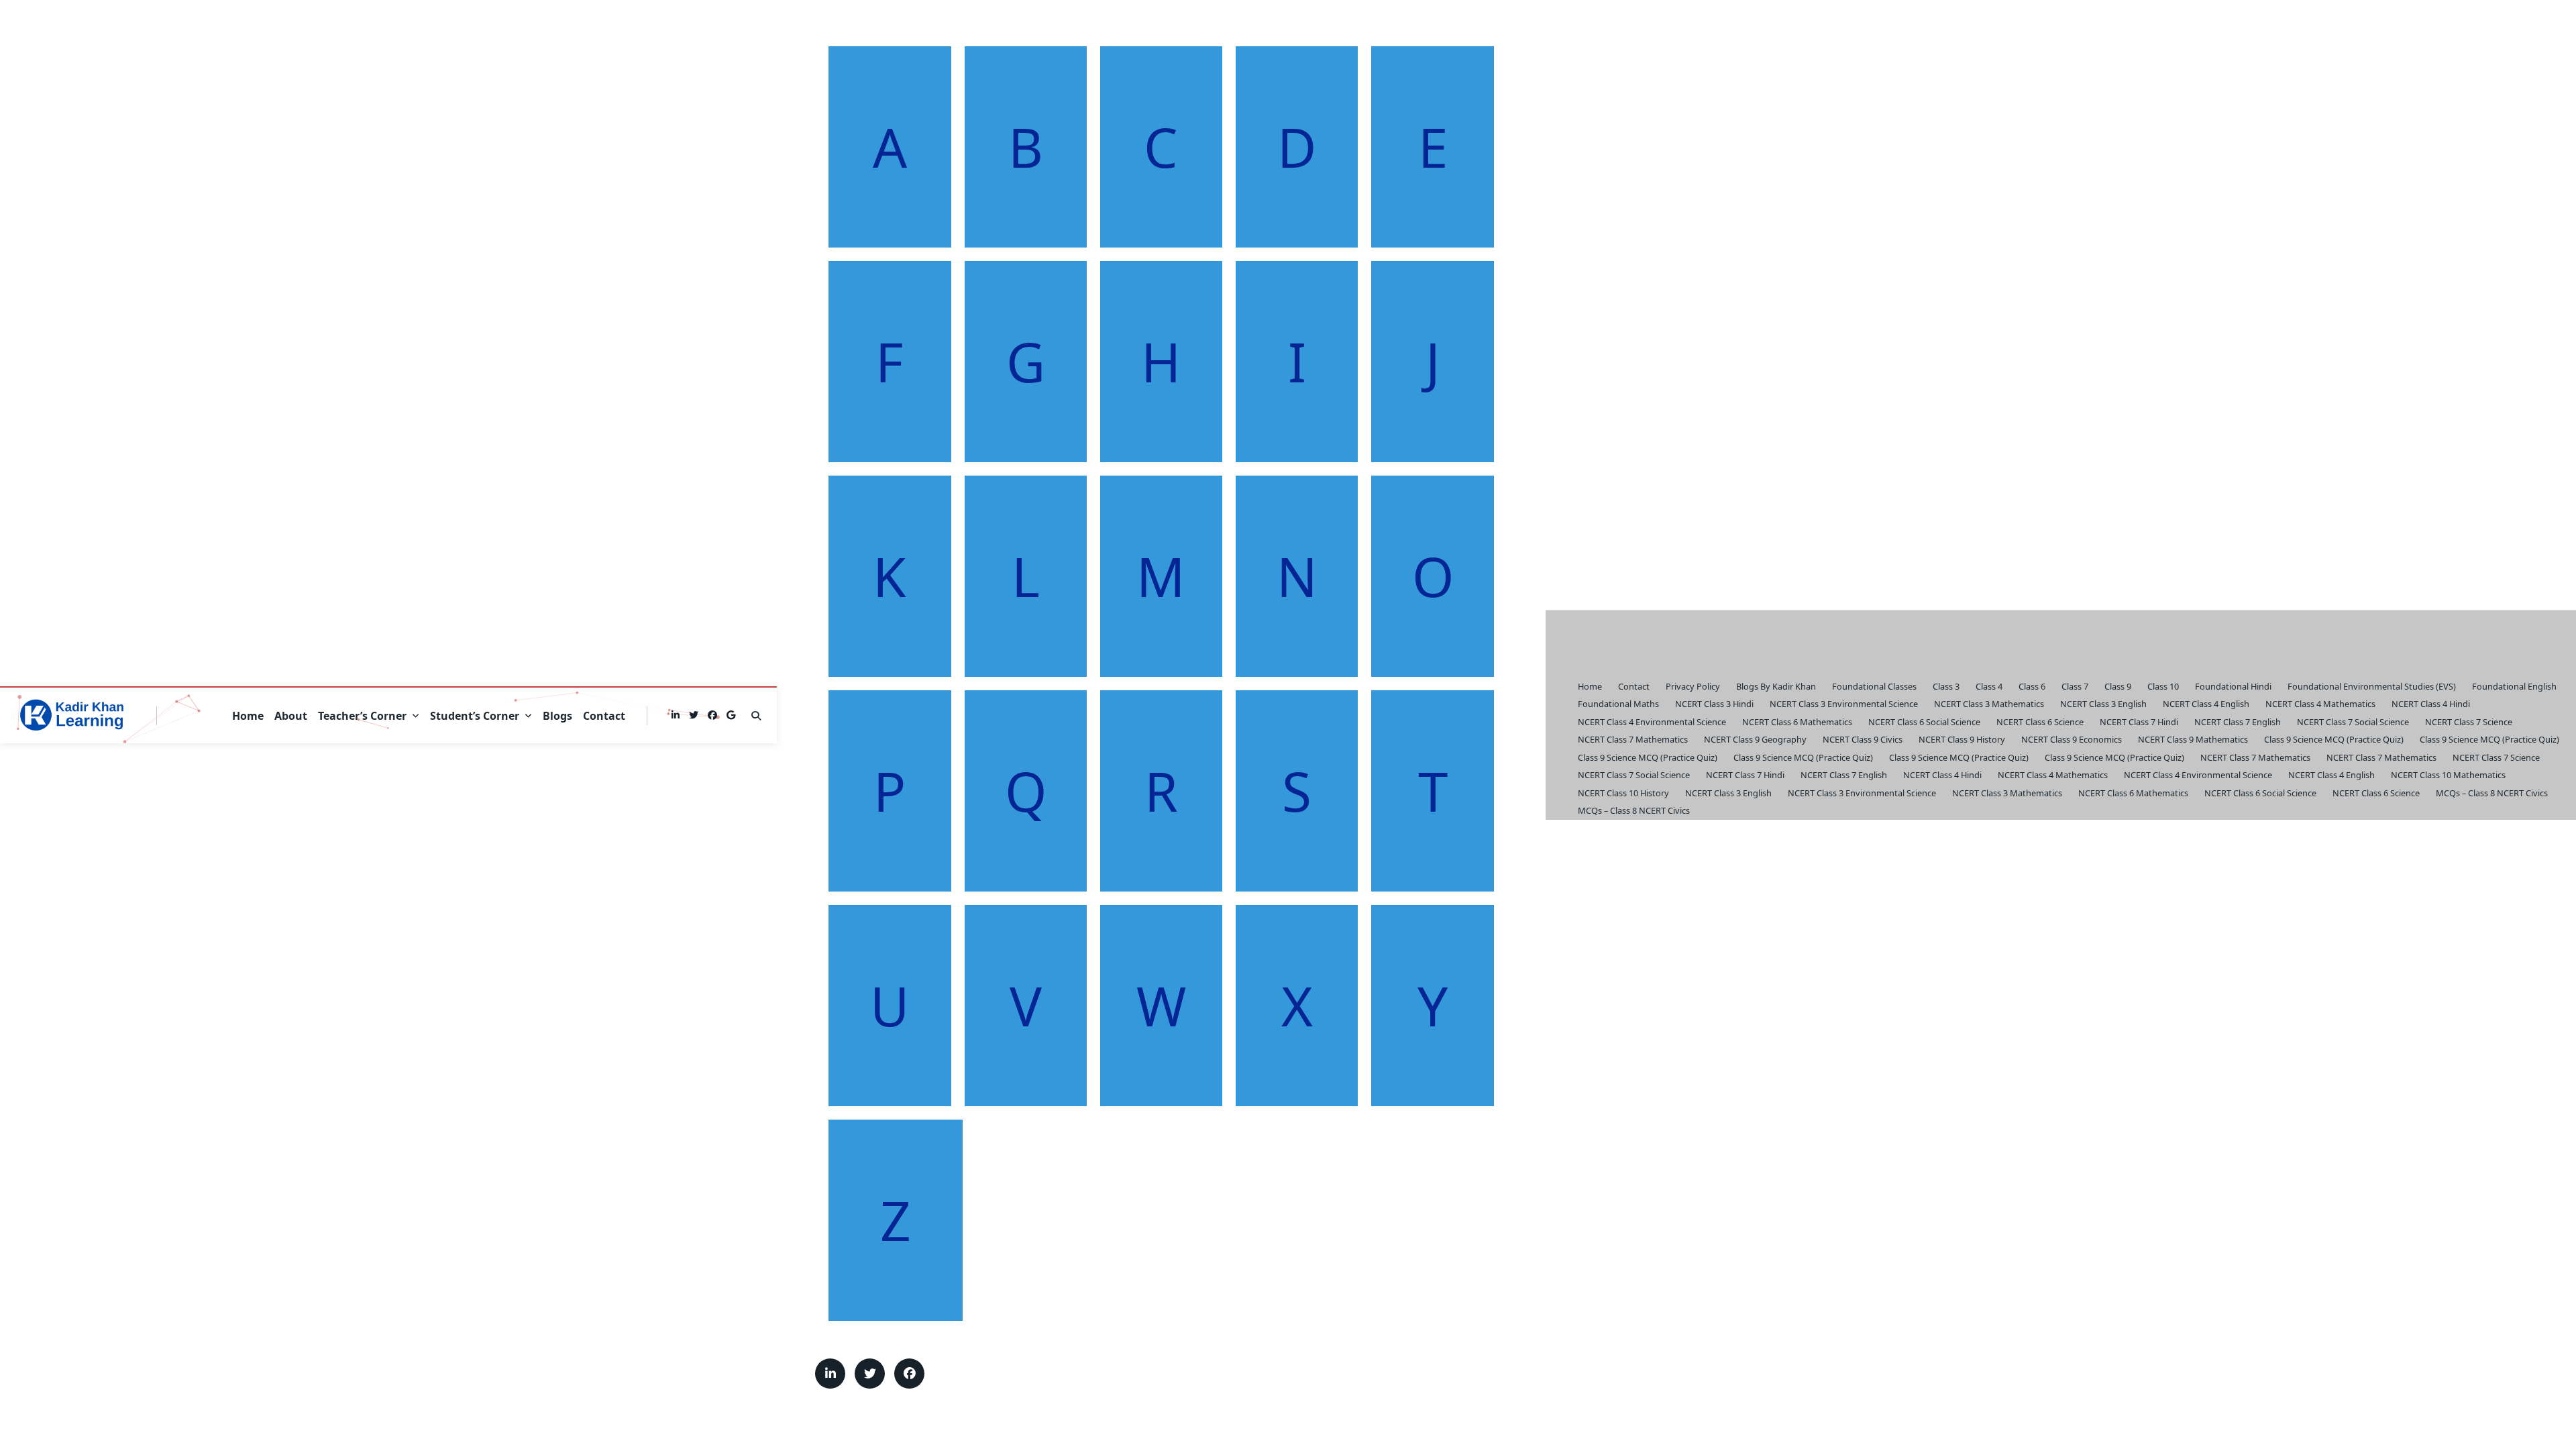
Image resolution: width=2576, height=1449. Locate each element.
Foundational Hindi (2233, 686)
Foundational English (2514, 686)
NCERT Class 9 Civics (1863, 739)
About (291, 716)
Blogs (557, 716)
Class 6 (2032, 686)
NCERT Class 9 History (1962, 739)
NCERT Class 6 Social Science (1924, 722)
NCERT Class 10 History (1623, 793)
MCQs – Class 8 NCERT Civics (2492, 793)
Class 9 (2118, 686)
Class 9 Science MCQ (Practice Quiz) (2334, 739)
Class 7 (2075, 686)
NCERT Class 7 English (2238, 722)
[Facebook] (712, 715)
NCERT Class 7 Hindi (2139, 722)
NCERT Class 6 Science (2040, 722)
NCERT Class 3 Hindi (1714, 704)
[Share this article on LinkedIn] (830, 1374)
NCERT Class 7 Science (2469, 722)
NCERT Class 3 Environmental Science (1844, 704)
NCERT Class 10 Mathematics (2448, 775)
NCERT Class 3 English (2103, 704)
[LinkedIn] (676, 715)
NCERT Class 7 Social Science (2353, 722)
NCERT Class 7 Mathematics (1633, 739)
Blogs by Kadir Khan (1776, 686)
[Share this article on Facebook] (909, 1374)
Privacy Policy (1693, 686)
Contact (604, 716)
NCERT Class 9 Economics (2072, 739)
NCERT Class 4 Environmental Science (1652, 722)
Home (248, 716)
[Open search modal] (756, 716)
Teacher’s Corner (362, 716)
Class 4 (1989, 686)
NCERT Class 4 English (2206, 704)
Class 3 (1946, 686)
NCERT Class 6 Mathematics (1797, 722)
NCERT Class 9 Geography (1755, 739)
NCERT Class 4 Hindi (2431, 704)
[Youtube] (731, 715)
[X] (694, 715)
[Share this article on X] (870, 1374)
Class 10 (2163, 686)
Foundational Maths (1618, 704)
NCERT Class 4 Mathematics (2320, 704)
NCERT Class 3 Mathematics (1989, 704)
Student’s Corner (475, 716)
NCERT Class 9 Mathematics (2193, 739)
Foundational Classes (1874, 686)
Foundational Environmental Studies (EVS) (2372, 686)
